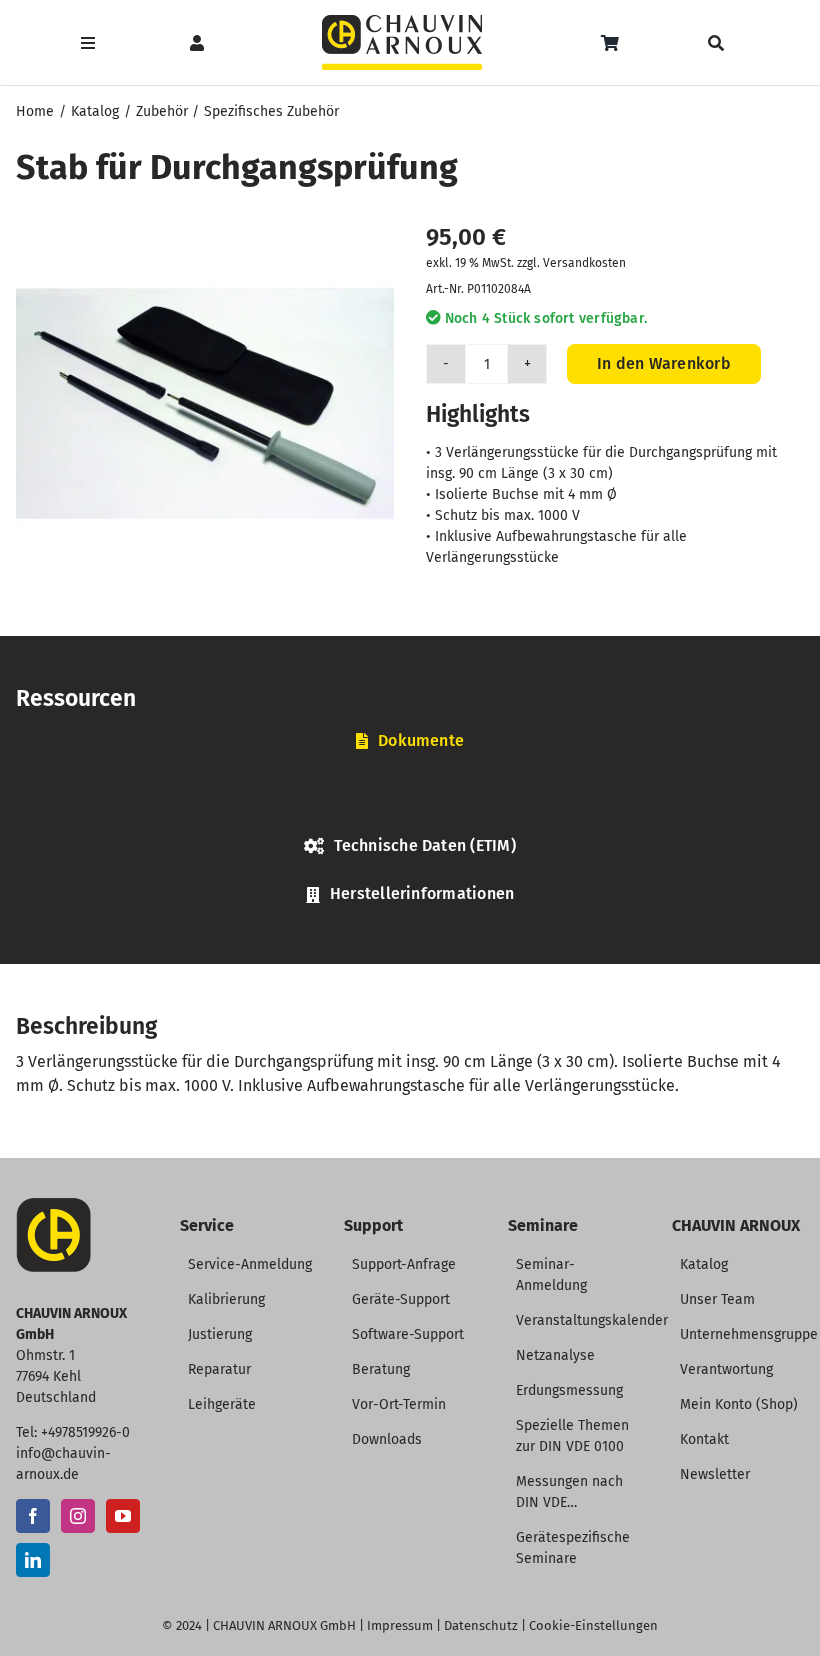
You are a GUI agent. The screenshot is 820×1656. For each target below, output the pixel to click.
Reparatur (219, 1369)
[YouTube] (123, 1516)
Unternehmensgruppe (749, 1334)
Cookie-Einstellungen (593, 1625)
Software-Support (408, 1334)
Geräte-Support (401, 1299)
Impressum (400, 1625)
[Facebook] (33, 1516)
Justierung (220, 1334)
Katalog (704, 1264)
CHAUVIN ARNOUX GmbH (284, 1625)
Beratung (381, 1369)
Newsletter (715, 1474)
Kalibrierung (226, 1299)
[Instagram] (78, 1516)
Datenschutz (481, 1625)
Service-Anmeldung (250, 1264)
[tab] (410, 741)
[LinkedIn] (33, 1560)
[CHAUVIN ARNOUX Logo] (402, 22)
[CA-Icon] (53, 1205)
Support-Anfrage (404, 1264)
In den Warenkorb (664, 363)
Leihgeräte (222, 1404)
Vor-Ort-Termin (399, 1404)
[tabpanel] (410, 799)
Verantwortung (726, 1369)
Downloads (387, 1439)
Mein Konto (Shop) (739, 1404)
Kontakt (704, 1439)
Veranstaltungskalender (592, 1320)
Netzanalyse (555, 1355)
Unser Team (717, 1299)
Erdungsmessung (569, 1390)
